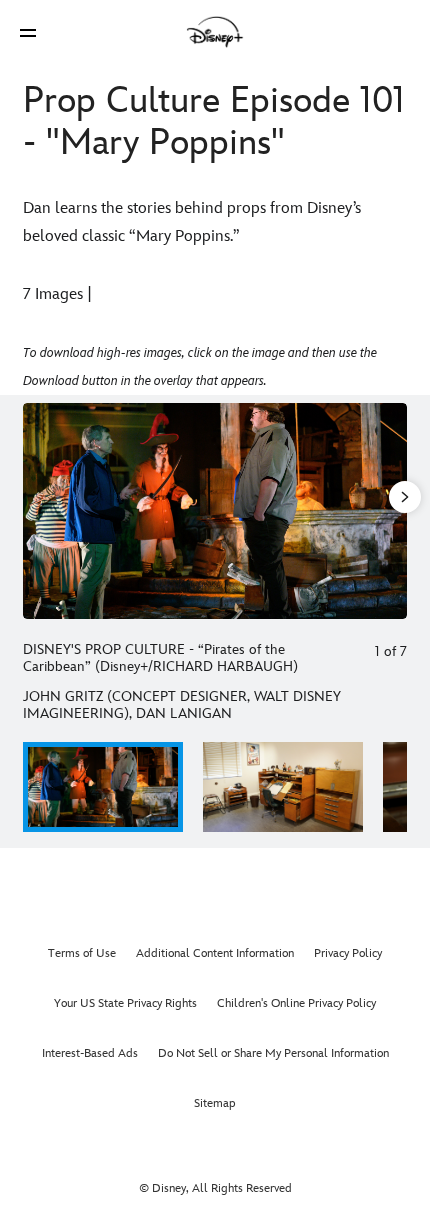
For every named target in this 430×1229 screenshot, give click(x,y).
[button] (28, 32)
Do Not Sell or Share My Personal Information (273, 1053)
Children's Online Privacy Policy (296, 1003)
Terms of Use (82, 953)
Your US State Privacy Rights (125, 1003)
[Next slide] (392, 511)
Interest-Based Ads (90, 1053)
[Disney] (215, 32)
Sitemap (215, 1103)
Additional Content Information (215, 953)
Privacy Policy (348, 953)
